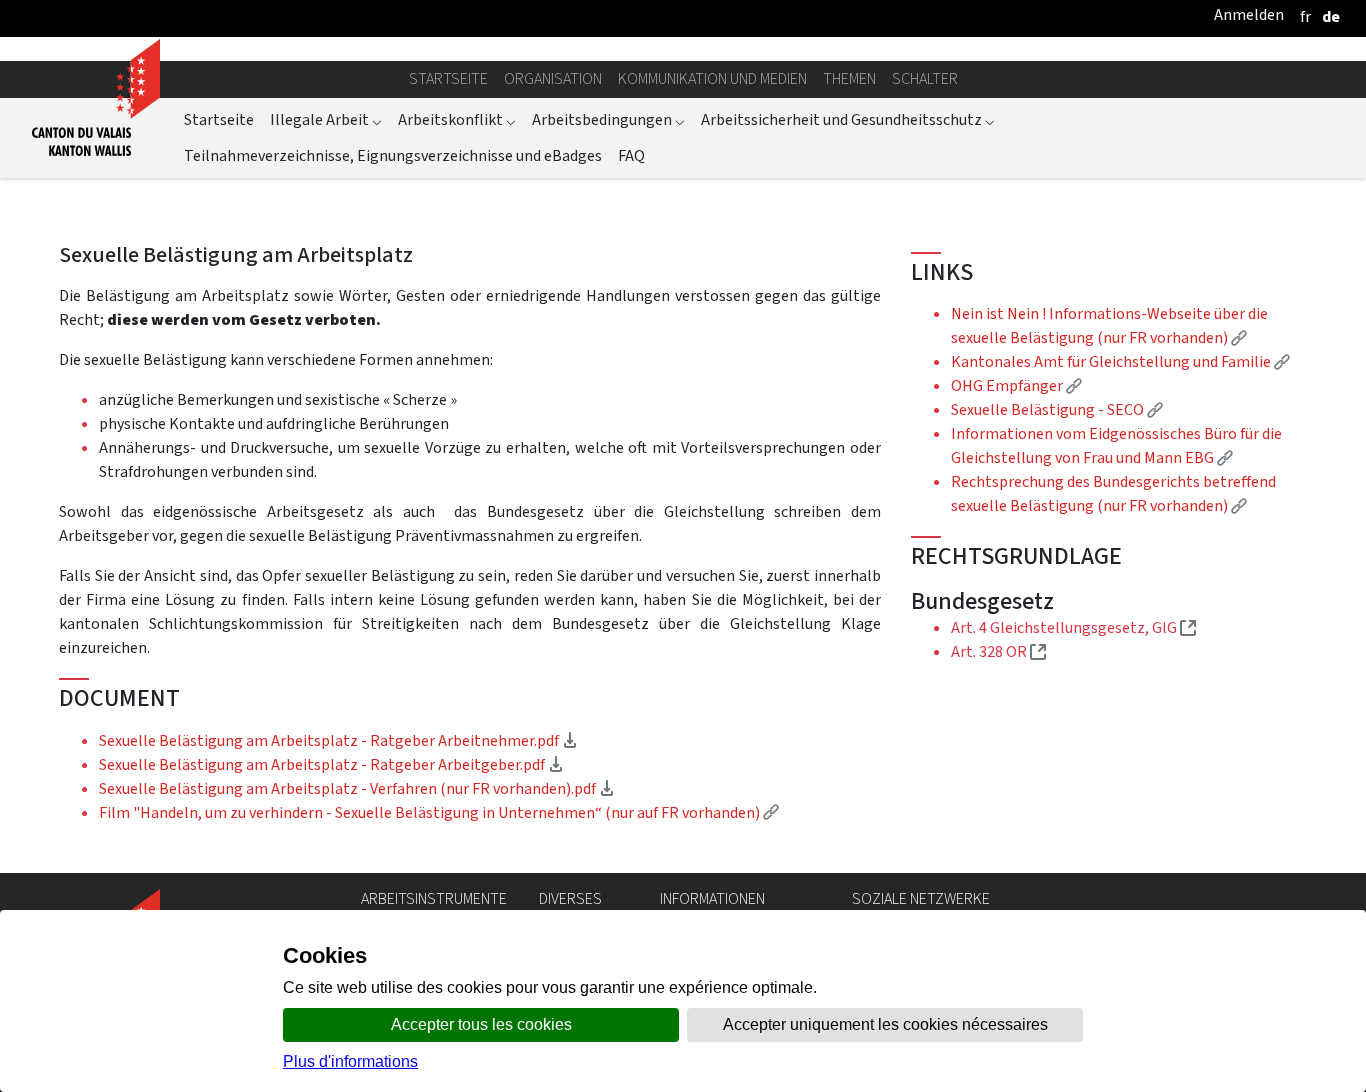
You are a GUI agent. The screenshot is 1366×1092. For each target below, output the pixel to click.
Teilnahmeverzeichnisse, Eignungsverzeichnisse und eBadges (393, 155)
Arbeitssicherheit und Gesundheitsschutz (848, 119)
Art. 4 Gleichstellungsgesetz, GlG (1073, 627)
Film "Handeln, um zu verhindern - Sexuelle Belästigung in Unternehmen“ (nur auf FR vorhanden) (439, 812)
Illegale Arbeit (326, 119)
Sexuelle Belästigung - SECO (1057, 409)
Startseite (448, 78)
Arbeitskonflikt (457, 119)
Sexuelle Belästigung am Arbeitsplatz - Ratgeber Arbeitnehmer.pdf (338, 740)
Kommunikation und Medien (712, 78)
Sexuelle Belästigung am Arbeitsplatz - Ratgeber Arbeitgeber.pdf (331, 764)
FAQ (631, 155)
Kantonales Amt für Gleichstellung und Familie (1120, 361)
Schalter (925, 78)
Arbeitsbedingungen (608, 119)
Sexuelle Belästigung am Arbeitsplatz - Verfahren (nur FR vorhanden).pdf (357, 788)
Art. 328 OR (998, 651)
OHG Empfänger (1016, 385)
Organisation (553, 78)
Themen (849, 78)
